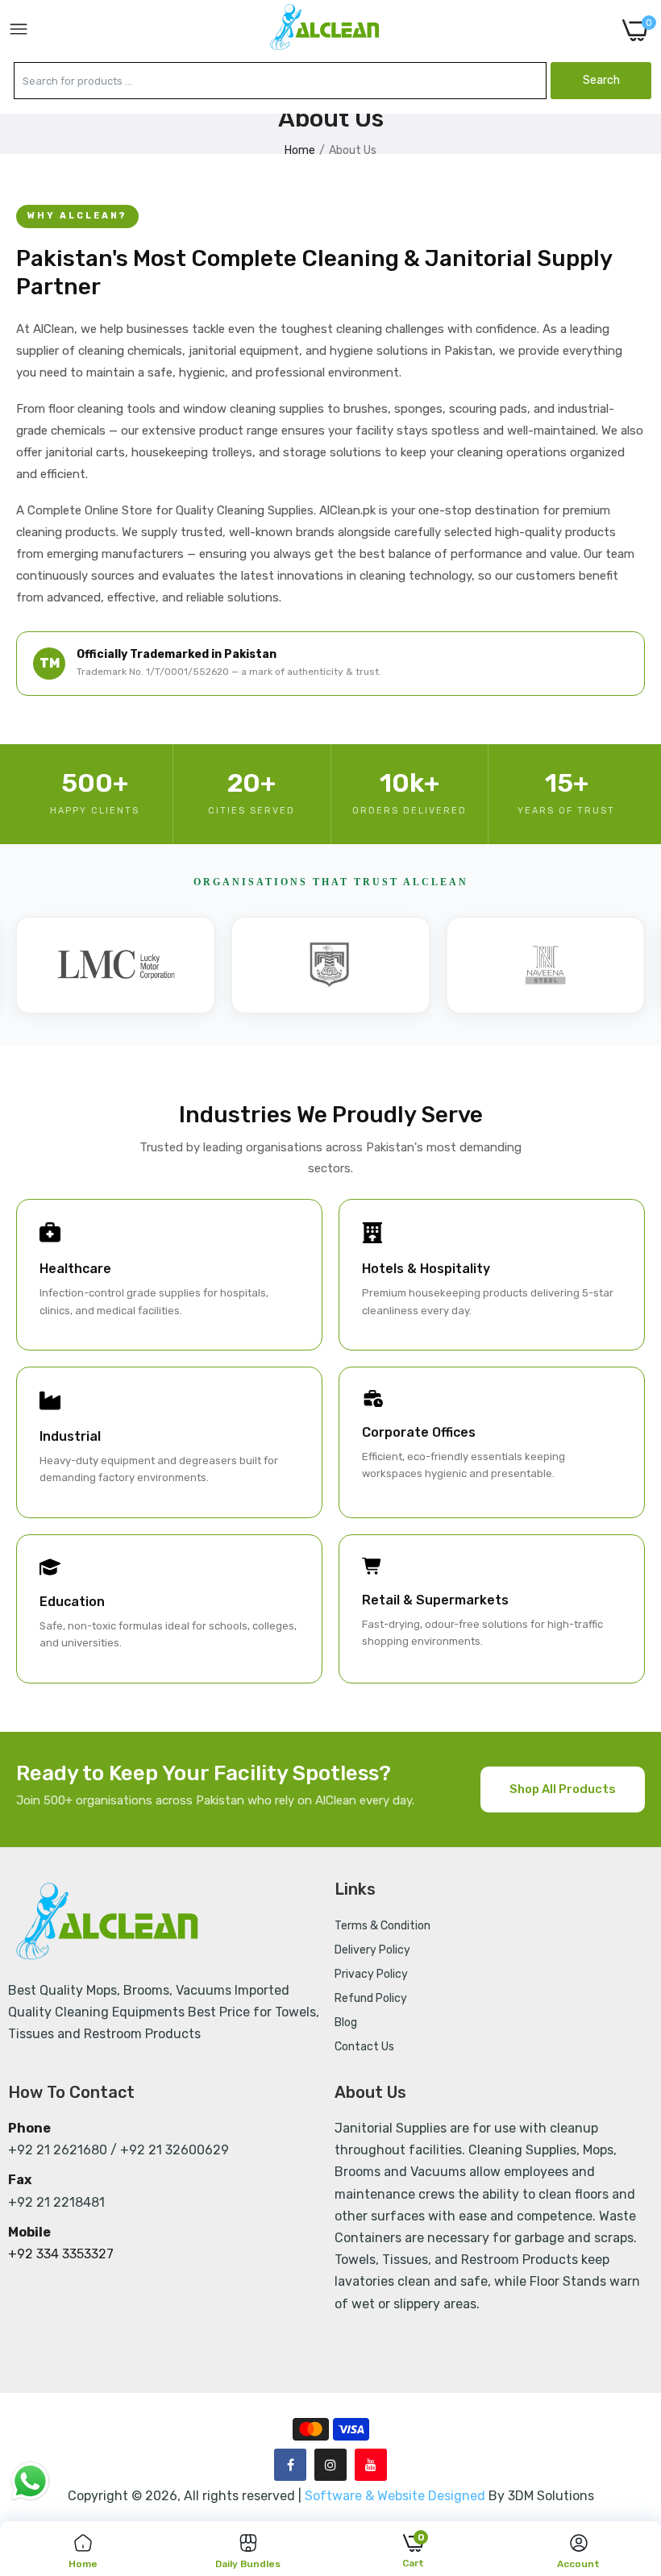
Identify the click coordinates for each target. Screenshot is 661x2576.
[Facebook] (290, 2465)
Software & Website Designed (397, 2496)
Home (300, 150)
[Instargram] (330, 2465)
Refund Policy (371, 1998)
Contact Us (364, 2047)
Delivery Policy (372, 1950)
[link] (629, 2443)
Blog (346, 2023)
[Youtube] (371, 2465)
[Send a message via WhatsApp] (30, 2481)
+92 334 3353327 (61, 2254)
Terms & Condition (382, 1926)
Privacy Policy (371, 1974)
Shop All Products (563, 1789)
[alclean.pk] (326, 30)
